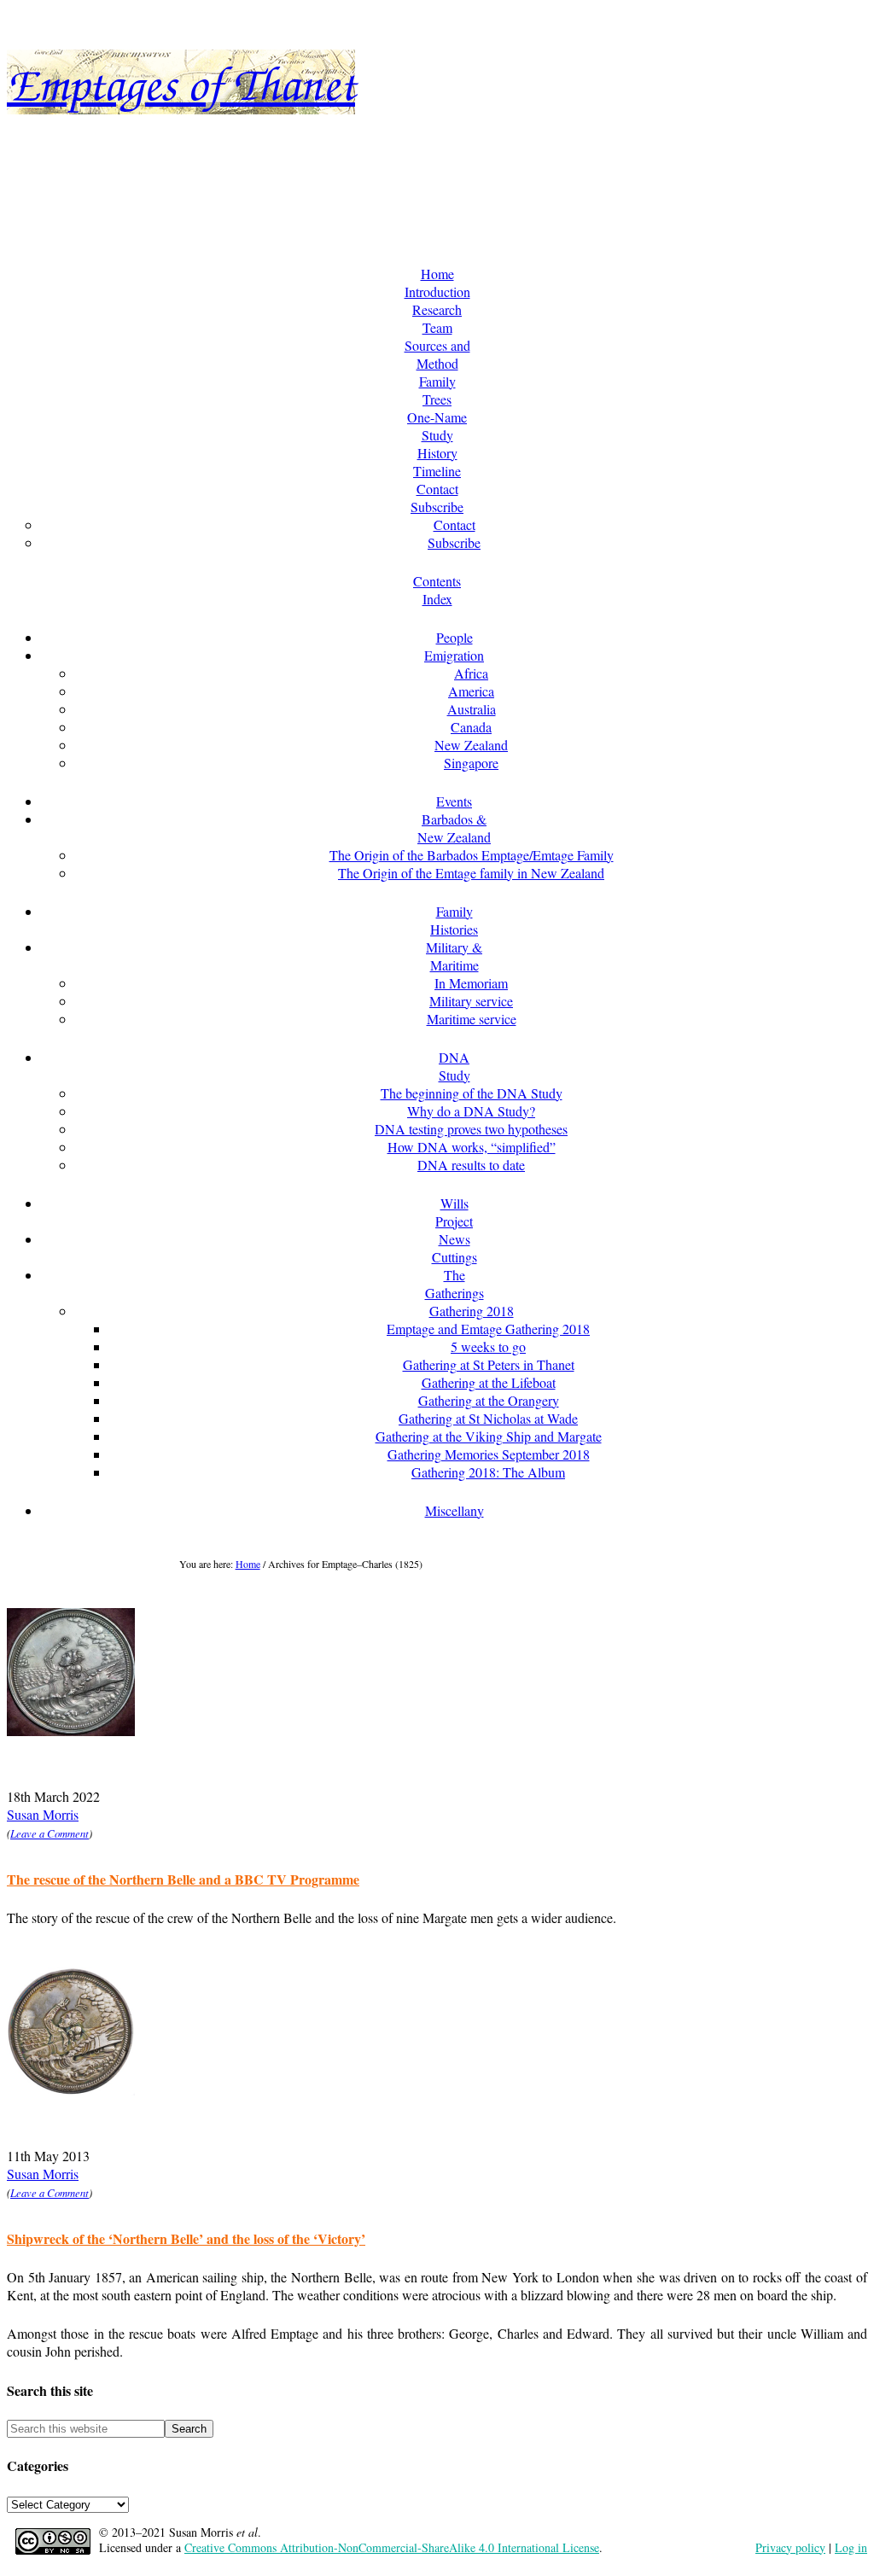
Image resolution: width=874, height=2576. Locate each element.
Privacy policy (790, 2547)
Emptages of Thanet (181, 82)
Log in (851, 2547)
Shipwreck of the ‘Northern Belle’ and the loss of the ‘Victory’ (186, 2238)
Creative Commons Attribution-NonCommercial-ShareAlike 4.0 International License (392, 2547)
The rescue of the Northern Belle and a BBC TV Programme (183, 1879)
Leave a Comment (50, 1833)
